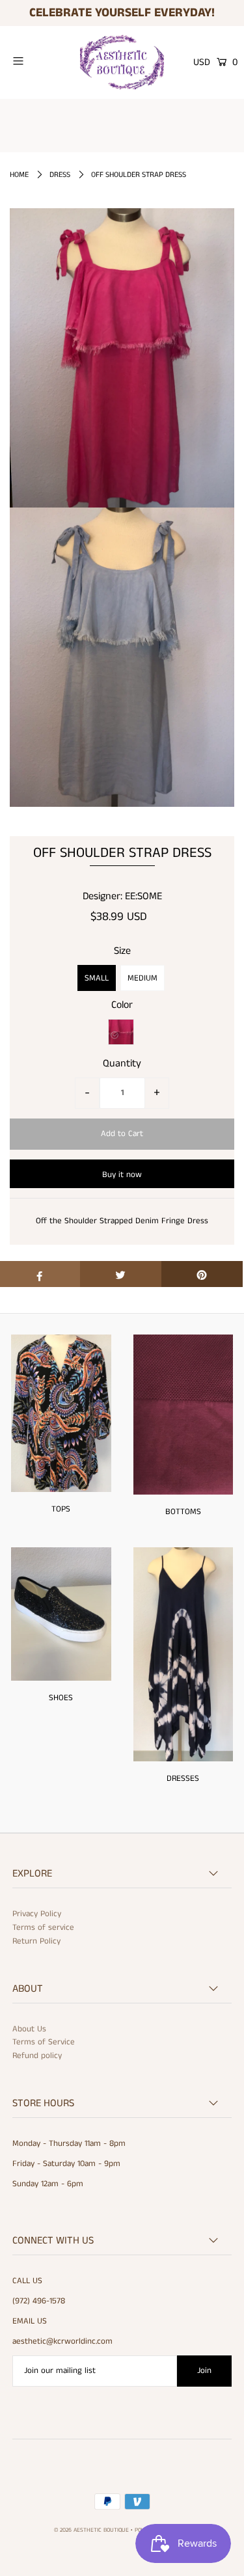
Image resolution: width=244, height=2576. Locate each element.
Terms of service (43, 1928)
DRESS (60, 175)
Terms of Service (44, 2042)
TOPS (61, 1509)
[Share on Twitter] (121, 1274)
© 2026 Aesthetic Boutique (91, 2530)
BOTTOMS (183, 1512)
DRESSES (183, 1779)
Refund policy (37, 2056)
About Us (29, 2029)
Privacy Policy (37, 1914)
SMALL (97, 978)
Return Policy (36, 1941)
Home (19, 175)
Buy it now (122, 1175)
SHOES (61, 1698)
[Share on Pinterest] (202, 1274)
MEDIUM (142, 978)
